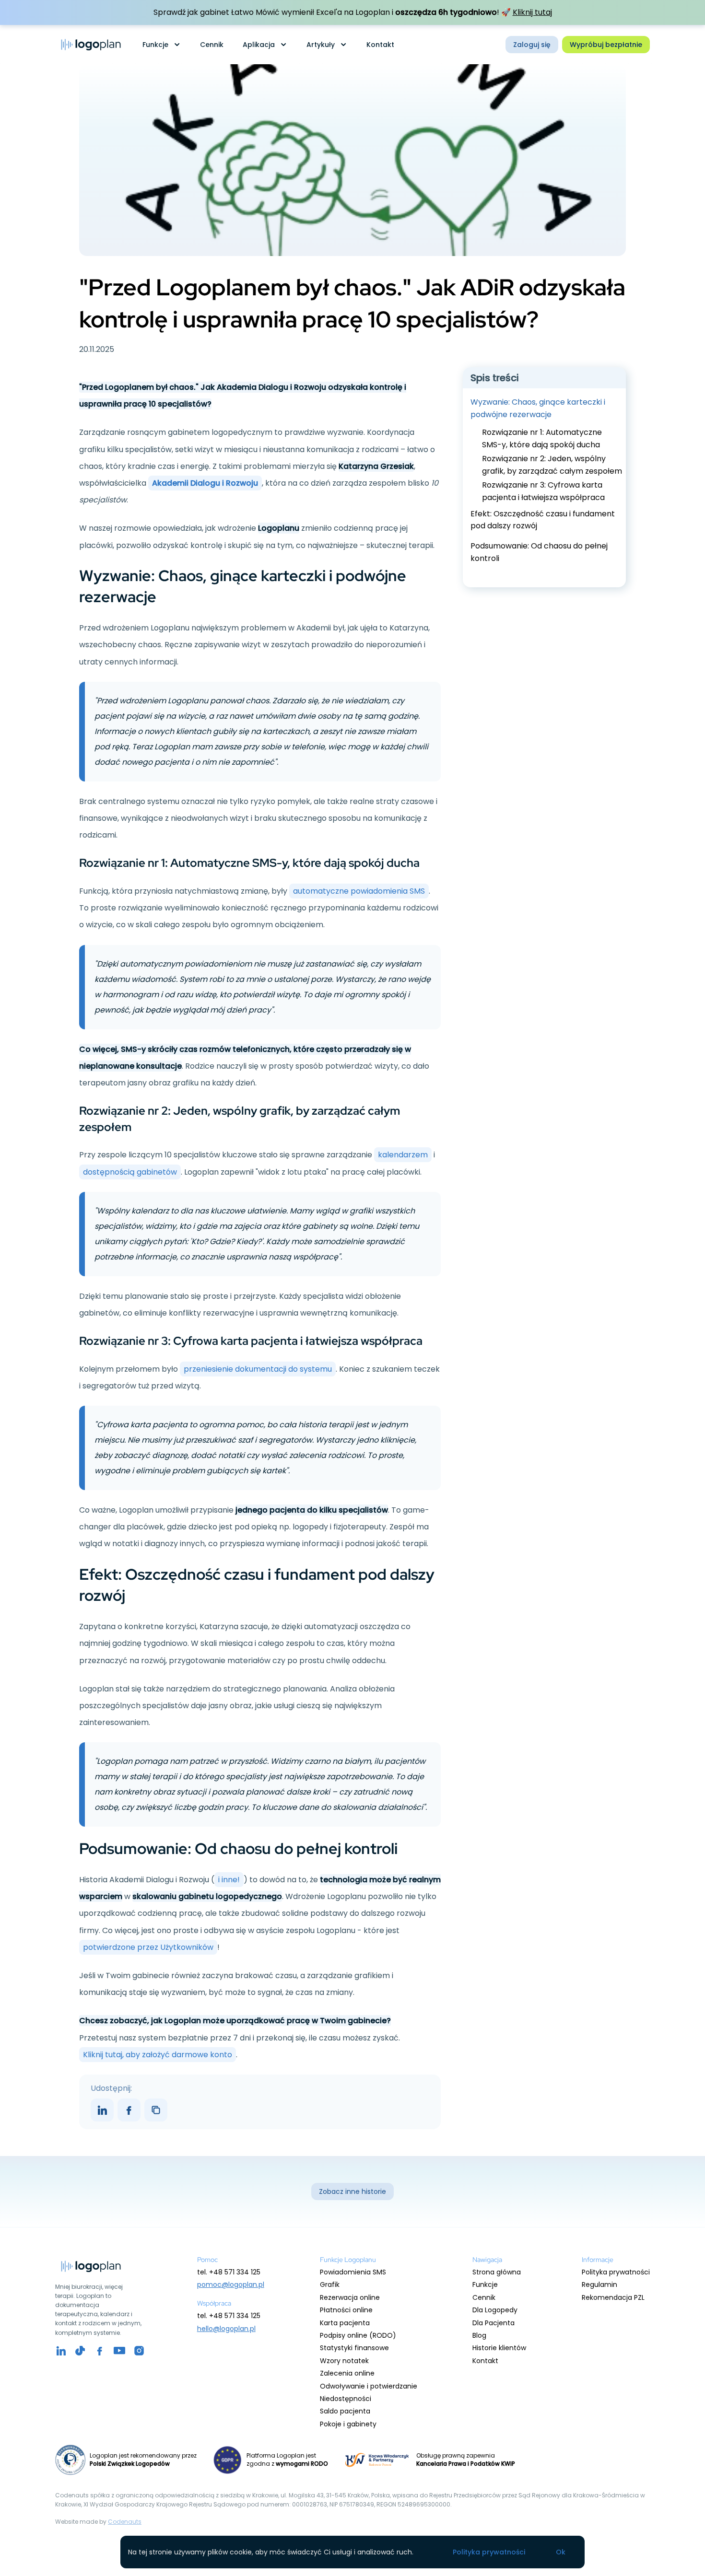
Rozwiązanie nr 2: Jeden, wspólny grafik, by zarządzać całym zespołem (552, 465)
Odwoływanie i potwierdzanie (369, 2386)
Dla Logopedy (495, 2310)
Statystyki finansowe (354, 2348)
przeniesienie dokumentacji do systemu (258, 1369)
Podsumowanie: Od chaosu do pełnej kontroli (539, 552)
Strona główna (497, 2272)
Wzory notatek (344, 2361)
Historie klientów (499, 2348)
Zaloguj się (532, 45)
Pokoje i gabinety (348, 2424)
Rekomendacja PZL (613, 2297)
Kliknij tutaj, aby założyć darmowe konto (158, 2055)
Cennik (212, 45)
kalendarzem (403, 1155)
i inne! (229, 1880)
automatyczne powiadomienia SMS (359, 891)
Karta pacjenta (345, 2323)
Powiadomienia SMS (353, 2272)
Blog (479, 2335)
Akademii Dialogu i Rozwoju (205, 483)
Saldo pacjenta (345, 2411)
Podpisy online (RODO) (358, 2335)
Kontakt (380, 45)
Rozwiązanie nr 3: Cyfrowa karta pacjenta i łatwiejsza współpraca (543, 492)
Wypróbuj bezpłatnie (606, 45)
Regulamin (599, 2285)
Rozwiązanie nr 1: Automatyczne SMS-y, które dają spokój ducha (542, 438)
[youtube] (80, 2351)
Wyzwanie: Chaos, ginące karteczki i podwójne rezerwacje (538, 408)
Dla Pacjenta (493, 2323)
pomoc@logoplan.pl (231, 2285)
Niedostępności (346, 2399)
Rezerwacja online (350, 2297)
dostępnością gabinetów (130, 1172)
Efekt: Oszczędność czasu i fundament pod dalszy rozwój (543, 520)
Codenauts (125, 2522)
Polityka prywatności (616, 2272)
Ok (561, 2552)
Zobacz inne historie (352, 2191)
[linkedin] (61, 2351)
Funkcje (485, 2285)
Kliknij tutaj (532, 12)
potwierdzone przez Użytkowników (148, 1947)
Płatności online (346, 2310)
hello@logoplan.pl (226, 2329)
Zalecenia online (347, 2373)
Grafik (330, 2285)
